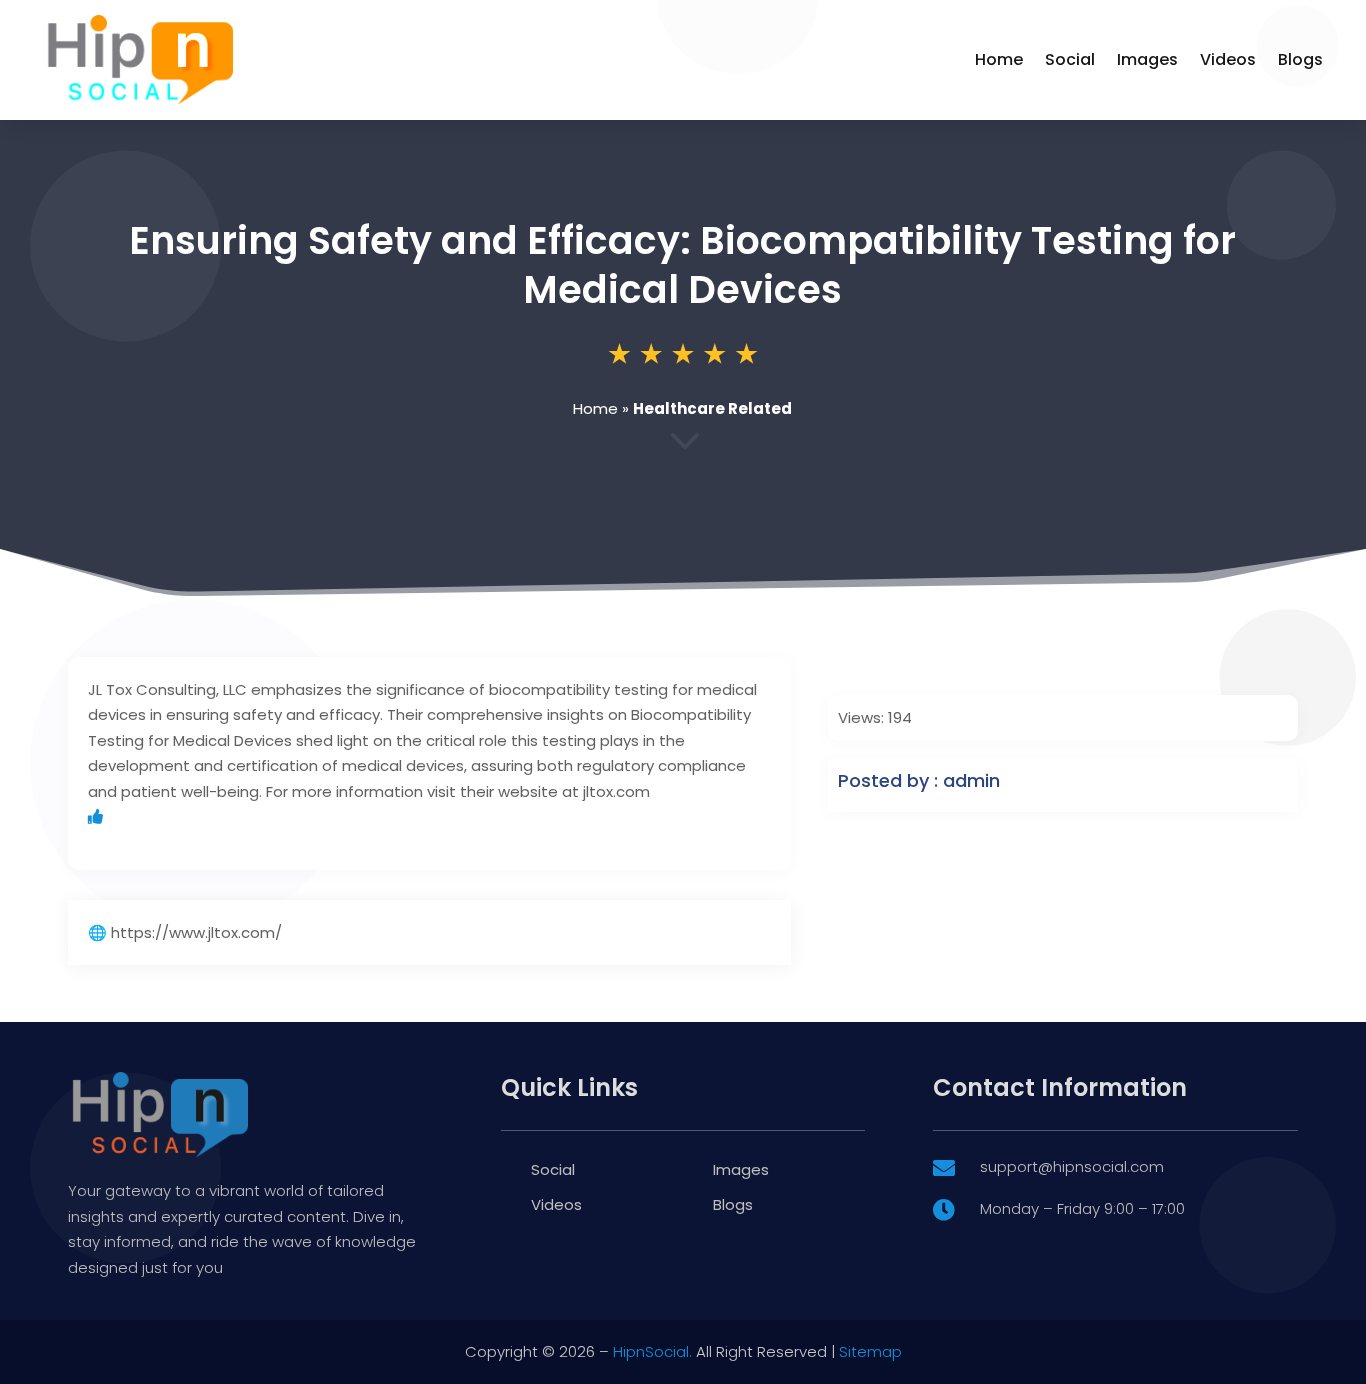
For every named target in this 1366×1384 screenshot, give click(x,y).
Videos (1228, 59)
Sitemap (870, 1351)
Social (1070, 59)
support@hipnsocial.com (1072, 1166)
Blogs (1300, 59)
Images (1147, 59)
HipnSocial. (652, 1351)
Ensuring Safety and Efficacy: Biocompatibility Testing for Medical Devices (682, 265)
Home (999, 59)
